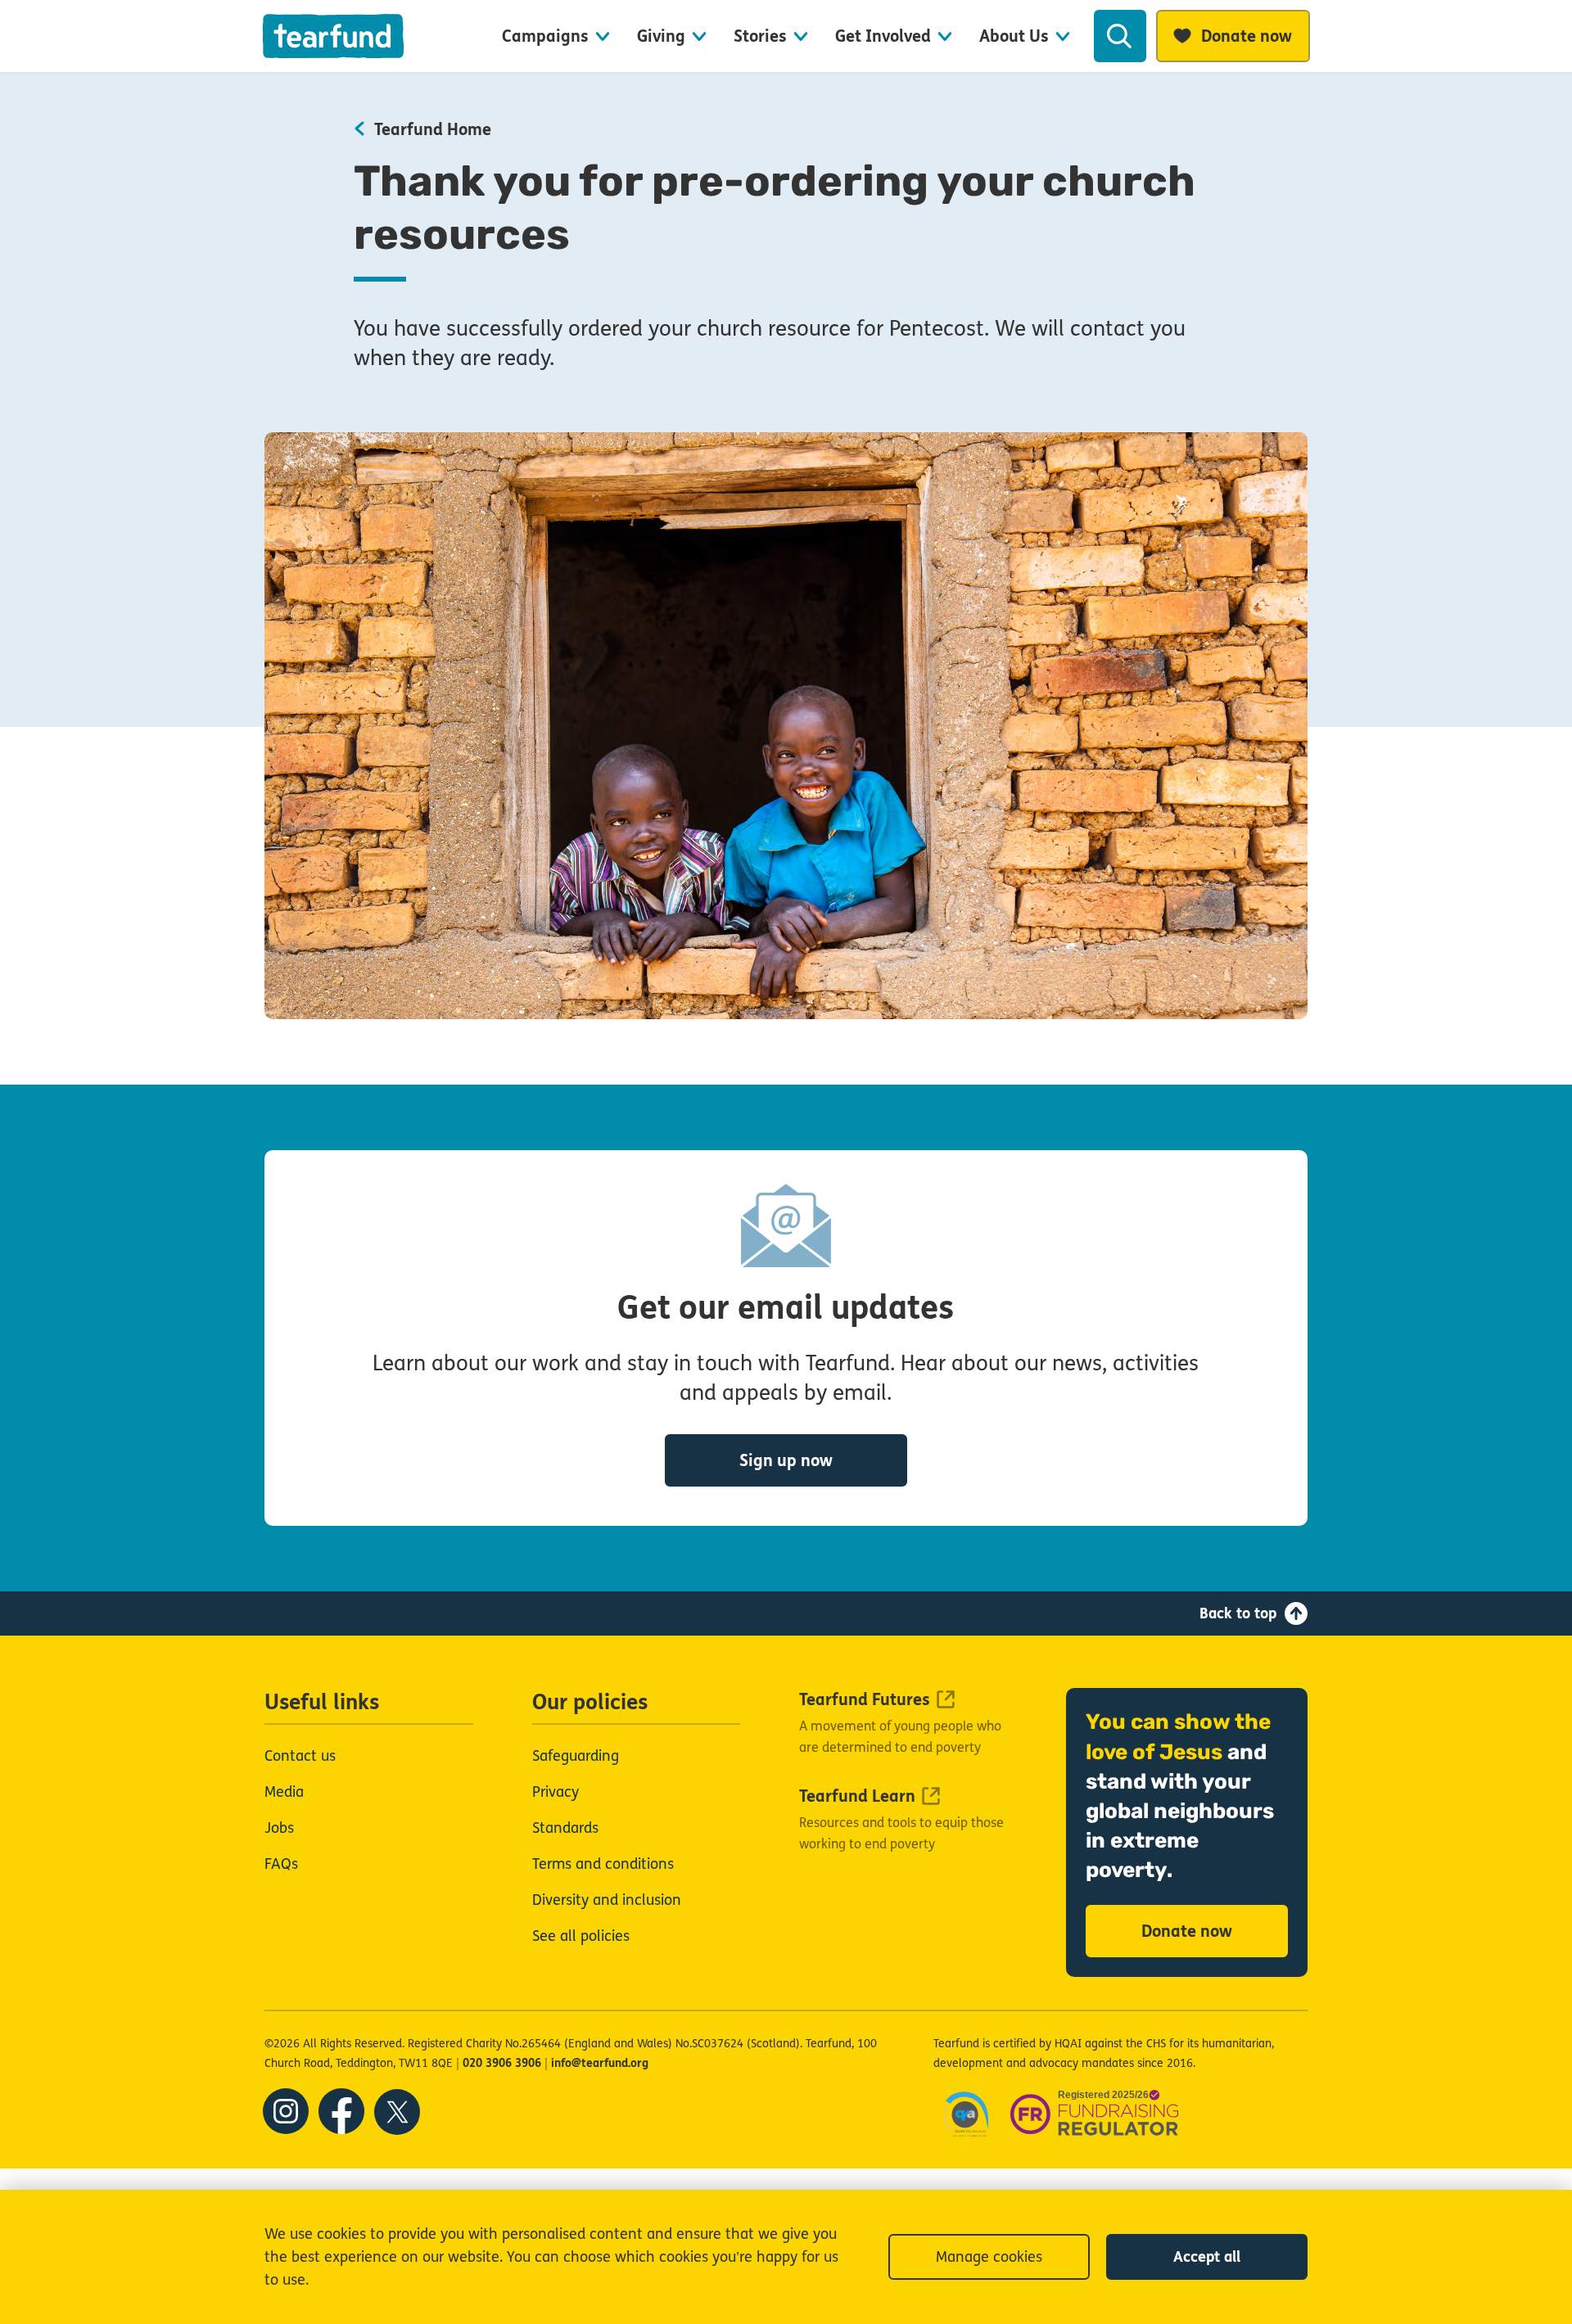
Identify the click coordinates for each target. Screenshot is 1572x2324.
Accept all (1207, 2257)
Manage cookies (989, 2257)
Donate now (1187, 1931)
